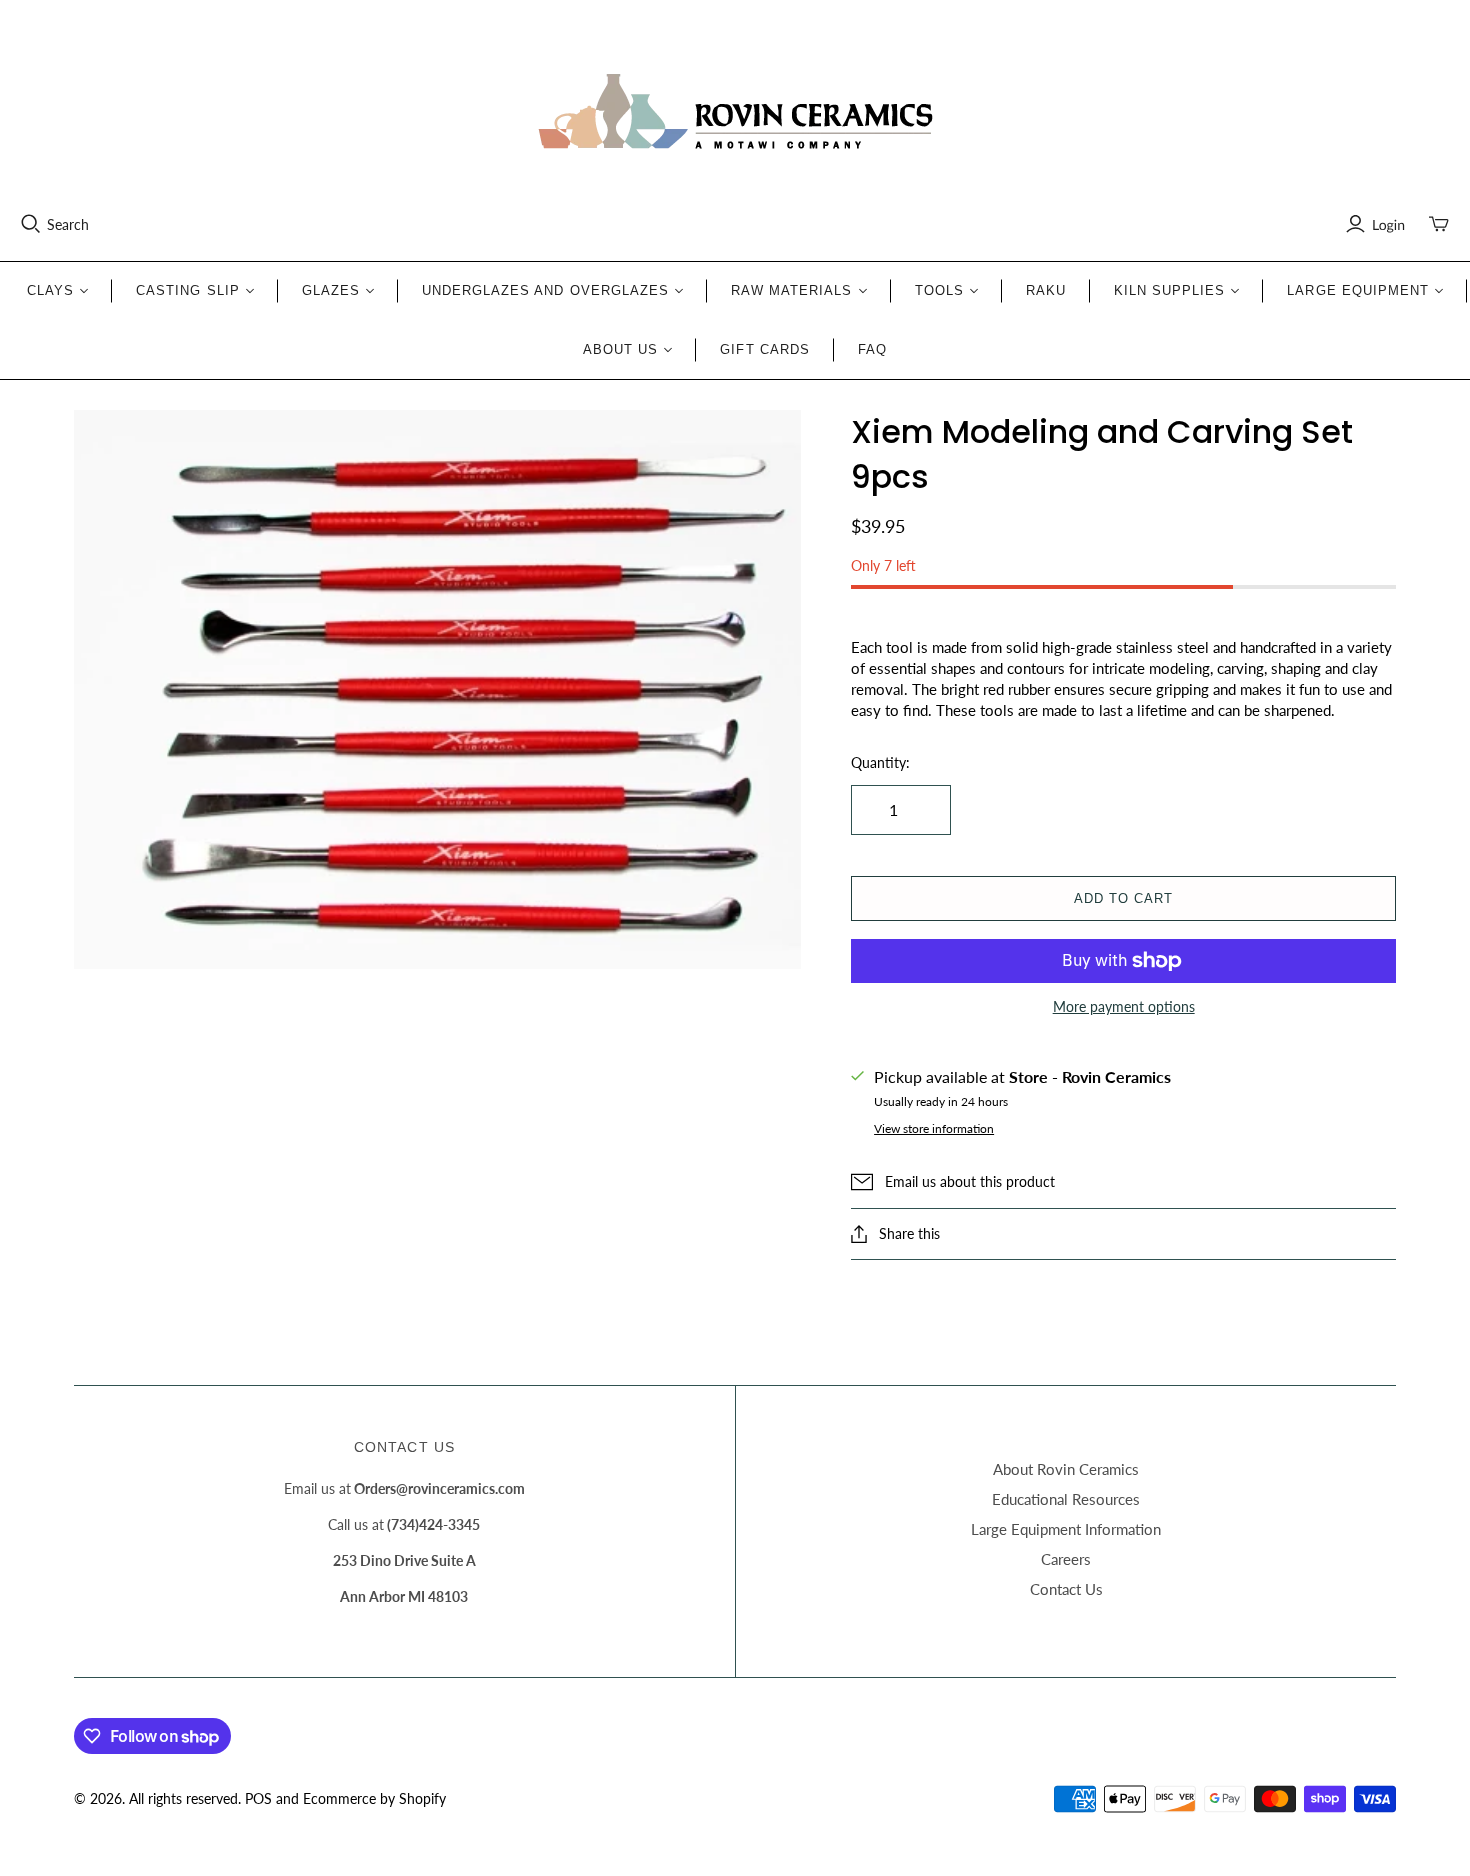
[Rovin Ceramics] (735, 112)
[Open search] (31, 224)
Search (68, 224)
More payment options (1124, 1006)
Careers (1066, 1559)
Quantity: (880, 762)
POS (258, 1798)
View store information (934, 1128)
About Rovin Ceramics (1066, 1469)
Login (1388, 224)
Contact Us (1066, 1589)
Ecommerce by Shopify (374, 1798)
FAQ (872, 349)
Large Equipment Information (1066, 1529)
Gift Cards (764, 349)
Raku (1046, 290)
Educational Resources (1066, 1499)
